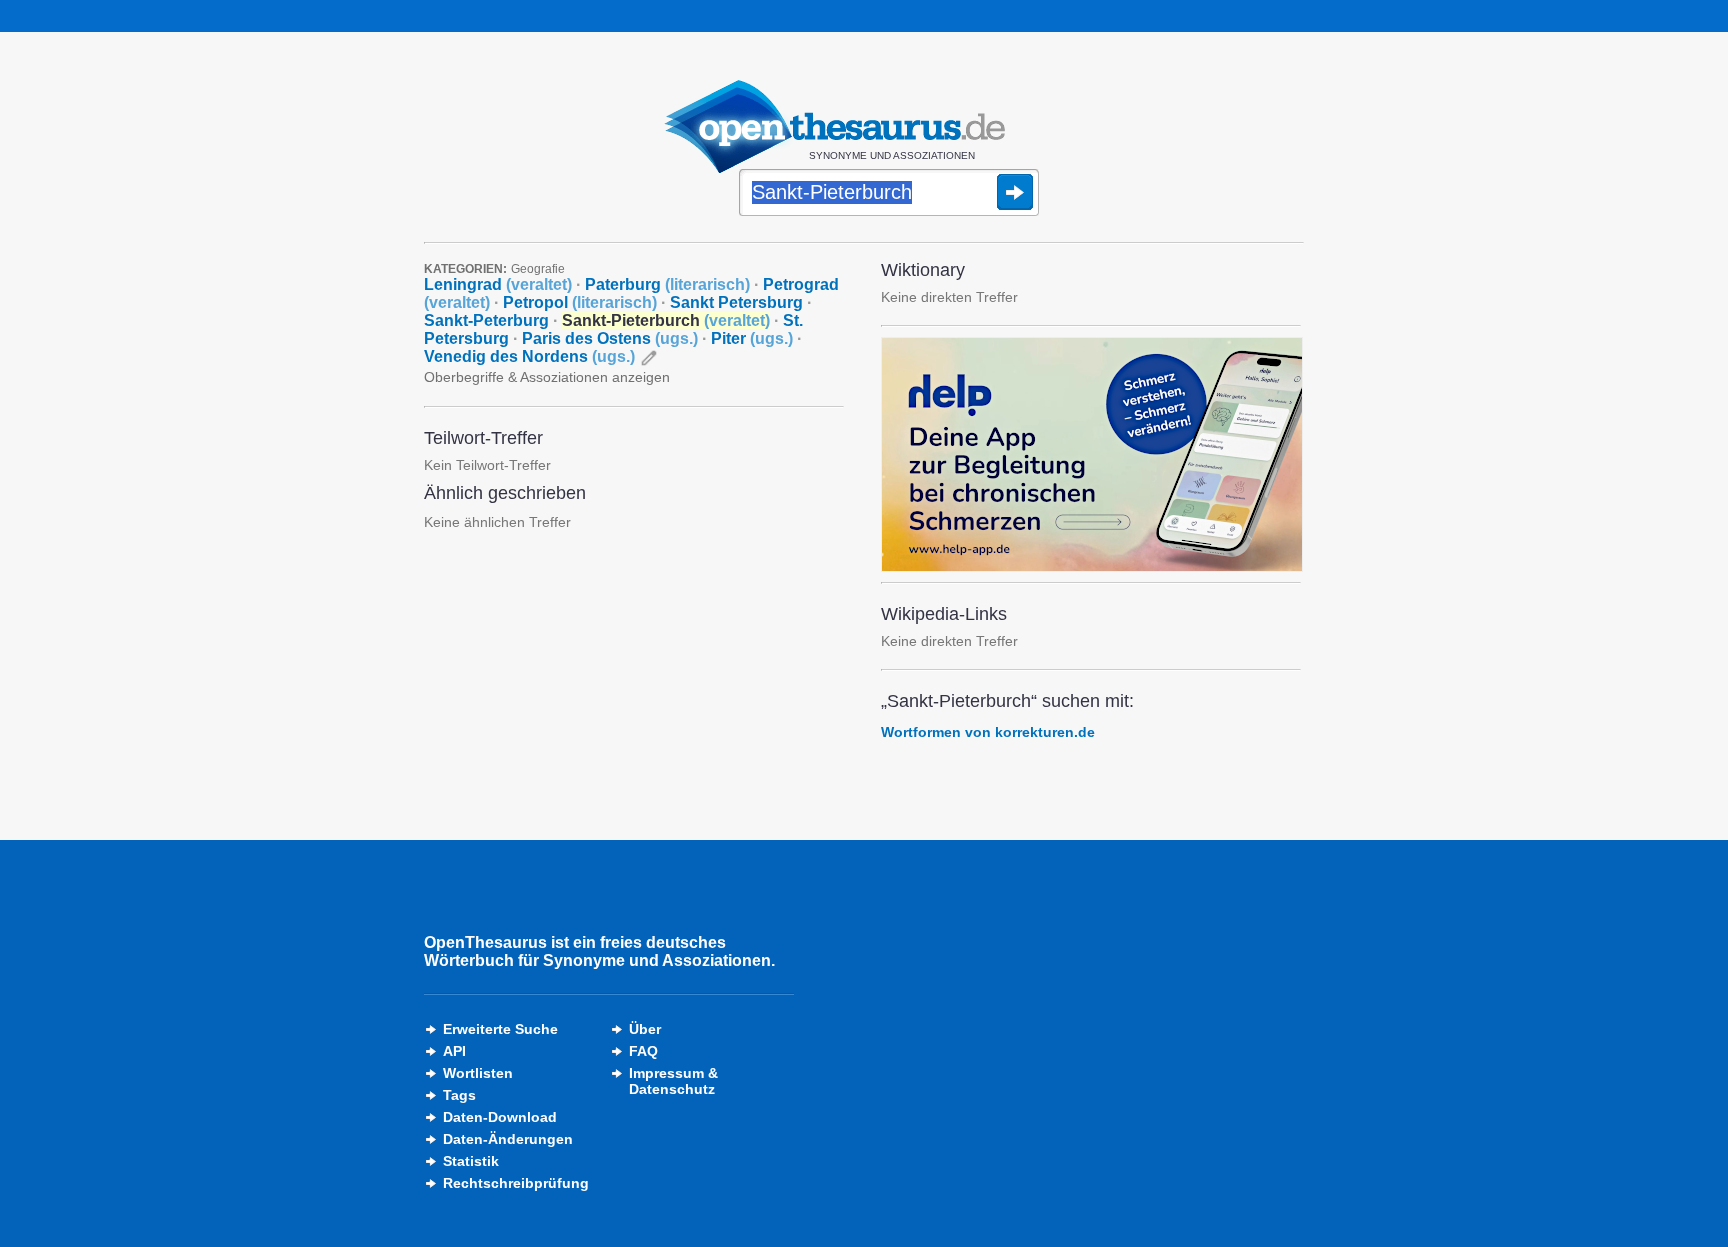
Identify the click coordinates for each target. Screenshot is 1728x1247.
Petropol (580, 302)
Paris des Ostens (610, 338)
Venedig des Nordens (529, 356)
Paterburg (667, 284)
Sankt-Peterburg (486, 320)
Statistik (471, 1161)
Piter (752, 338)
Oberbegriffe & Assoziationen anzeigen (547, 377)
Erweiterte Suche (500, 1029)
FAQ (643, 1051)
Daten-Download (500, 1117)
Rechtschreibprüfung (516, 1183)
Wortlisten (478, 1073)
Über (645, 1029)
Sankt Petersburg (736, 302)
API (454, 1051)
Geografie (538, 269)
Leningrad (498, 284)
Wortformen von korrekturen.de (988, 732)
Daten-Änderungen (508, 1139)
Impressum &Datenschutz (673, 1081)
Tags (459, 1095)
